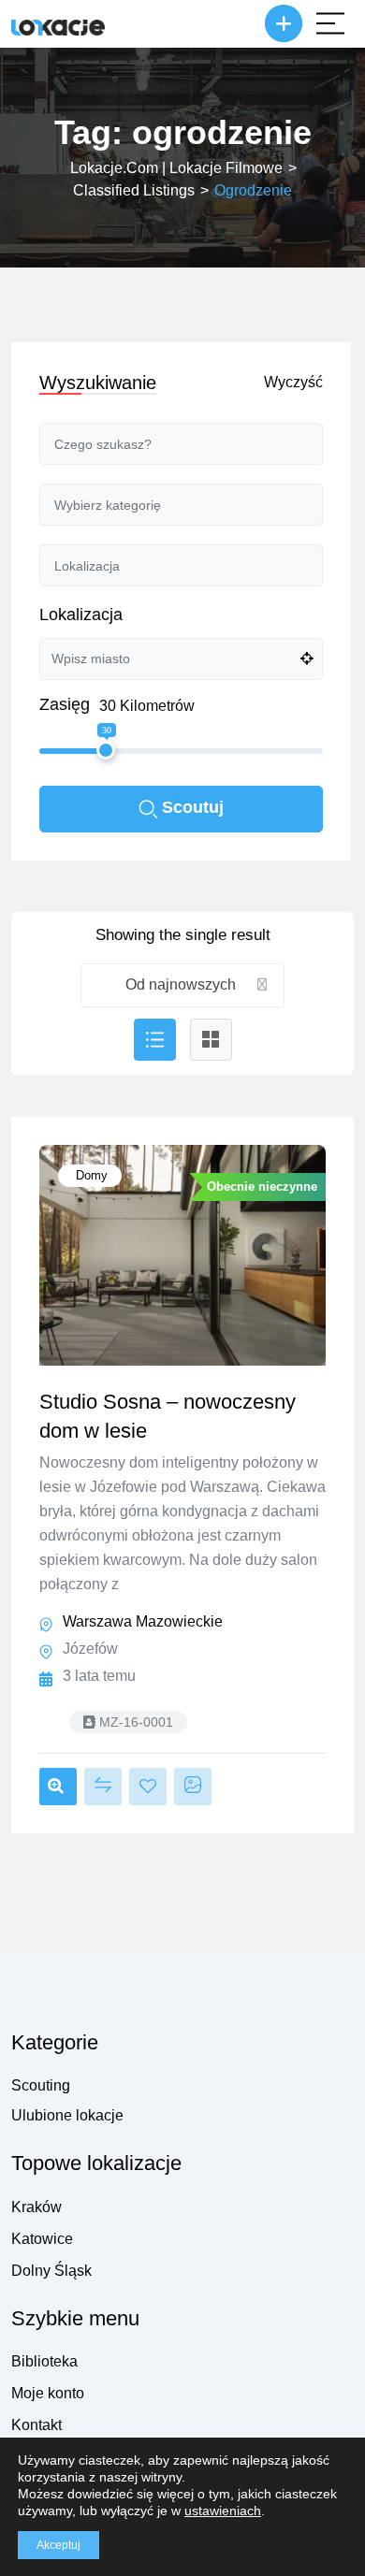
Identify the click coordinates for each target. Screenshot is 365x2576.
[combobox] (183, 985)
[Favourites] (148, 1787)
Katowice (42, 2239)
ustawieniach (223, 2511)
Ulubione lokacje (67, 2115)
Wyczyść (293, 382)
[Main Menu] (330, 23)
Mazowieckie (179, 1621)
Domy (90, 1175)
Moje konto (48, 2393)
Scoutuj (193, 807)
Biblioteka (44, 2361)
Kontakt (36, 2425)
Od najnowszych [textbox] (181, 984)
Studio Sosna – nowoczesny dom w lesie (168, 1416)
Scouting (41, 2085)
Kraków (36, 2207)
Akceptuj (58, 2545)
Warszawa (97, 1621)
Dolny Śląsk (51, 2271)
